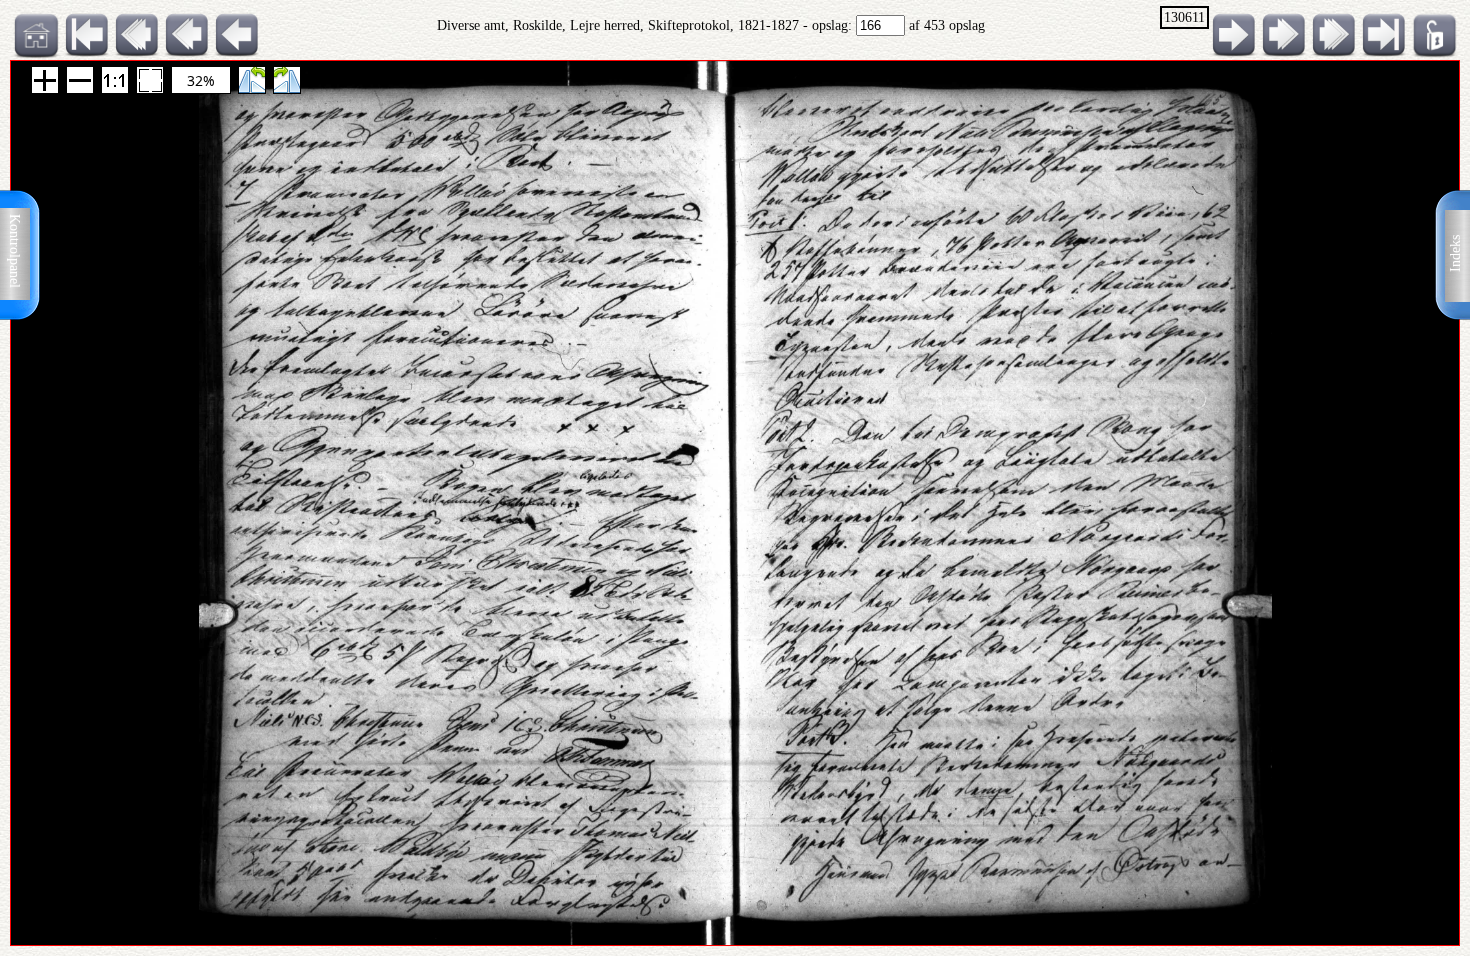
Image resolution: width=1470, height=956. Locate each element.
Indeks (1455, 253)
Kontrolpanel (14, 251)
